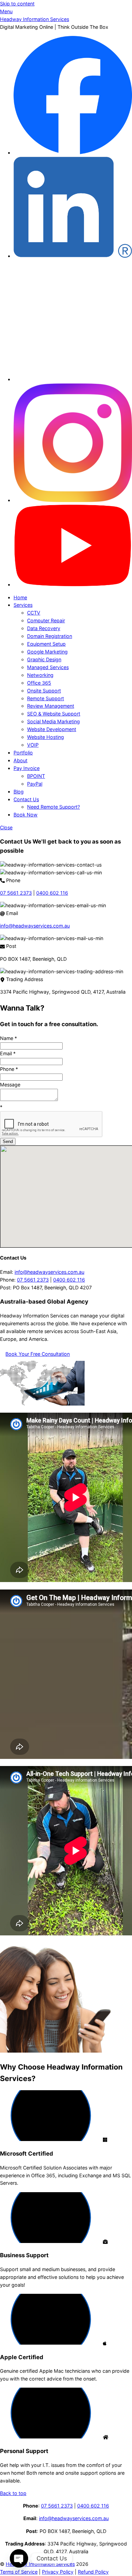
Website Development (52, 729)
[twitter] (73, 379)
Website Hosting (46, 737)
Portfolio (23, 753)
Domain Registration (50, 636)
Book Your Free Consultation (38, 1354)
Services (23, 605)
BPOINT (36, 776)
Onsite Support (44, 691)
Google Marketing (47, 652)
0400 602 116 (52, 893)
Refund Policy (93, 2572)
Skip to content (17, 4)
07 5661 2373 (16, 893)
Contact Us (26, 799)
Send (8, 1141)
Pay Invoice (27, 768)
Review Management (51, 706)
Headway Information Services (40, 2564)
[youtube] (73, 585)
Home (20, 597)
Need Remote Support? (53, 807)
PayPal (35, 784)
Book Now (26, 815)
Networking (40, 675)
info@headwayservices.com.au (35, 926)
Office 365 (39, 683)
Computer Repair (46, 620)
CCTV (34, 613)
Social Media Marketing (53, 721)
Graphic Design (44, 659)
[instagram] (73, 500)
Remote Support (46, 698)
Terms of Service (19, 2572)
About (20, 760)
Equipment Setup (46, 644)
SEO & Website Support (54, 714)
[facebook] (73, 153)
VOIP (33, 745)
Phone (9, 1069)
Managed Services (48, 667)
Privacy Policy (58, 2572)
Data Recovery (44, 628)
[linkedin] (73, 256)
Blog (19, 792)
